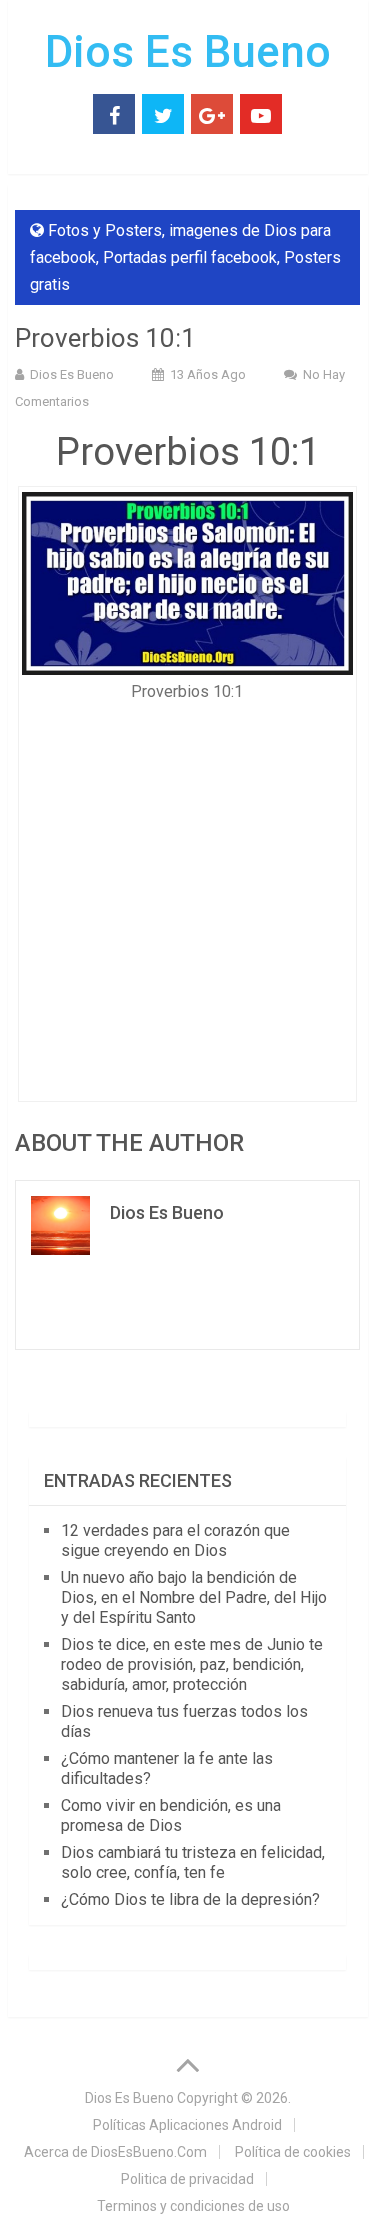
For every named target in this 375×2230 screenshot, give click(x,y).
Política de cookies (293, 2152)
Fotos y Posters (105, 230)
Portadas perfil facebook (190, 257)
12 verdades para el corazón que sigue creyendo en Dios (175, 1540)
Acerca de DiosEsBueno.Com (115, 2152)
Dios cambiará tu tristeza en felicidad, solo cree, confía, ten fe (193, 1862)
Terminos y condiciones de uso (193, 2206)
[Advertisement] (187, 895)
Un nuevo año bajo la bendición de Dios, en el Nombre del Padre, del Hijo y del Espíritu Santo (194, 1597)
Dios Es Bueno (188, 52)
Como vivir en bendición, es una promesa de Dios (171, 1815)
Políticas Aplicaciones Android (187, 2125)
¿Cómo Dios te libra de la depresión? (190, 1899)
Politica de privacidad (187, 2179)
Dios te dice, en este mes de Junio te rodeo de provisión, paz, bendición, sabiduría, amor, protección (192, 1664)
